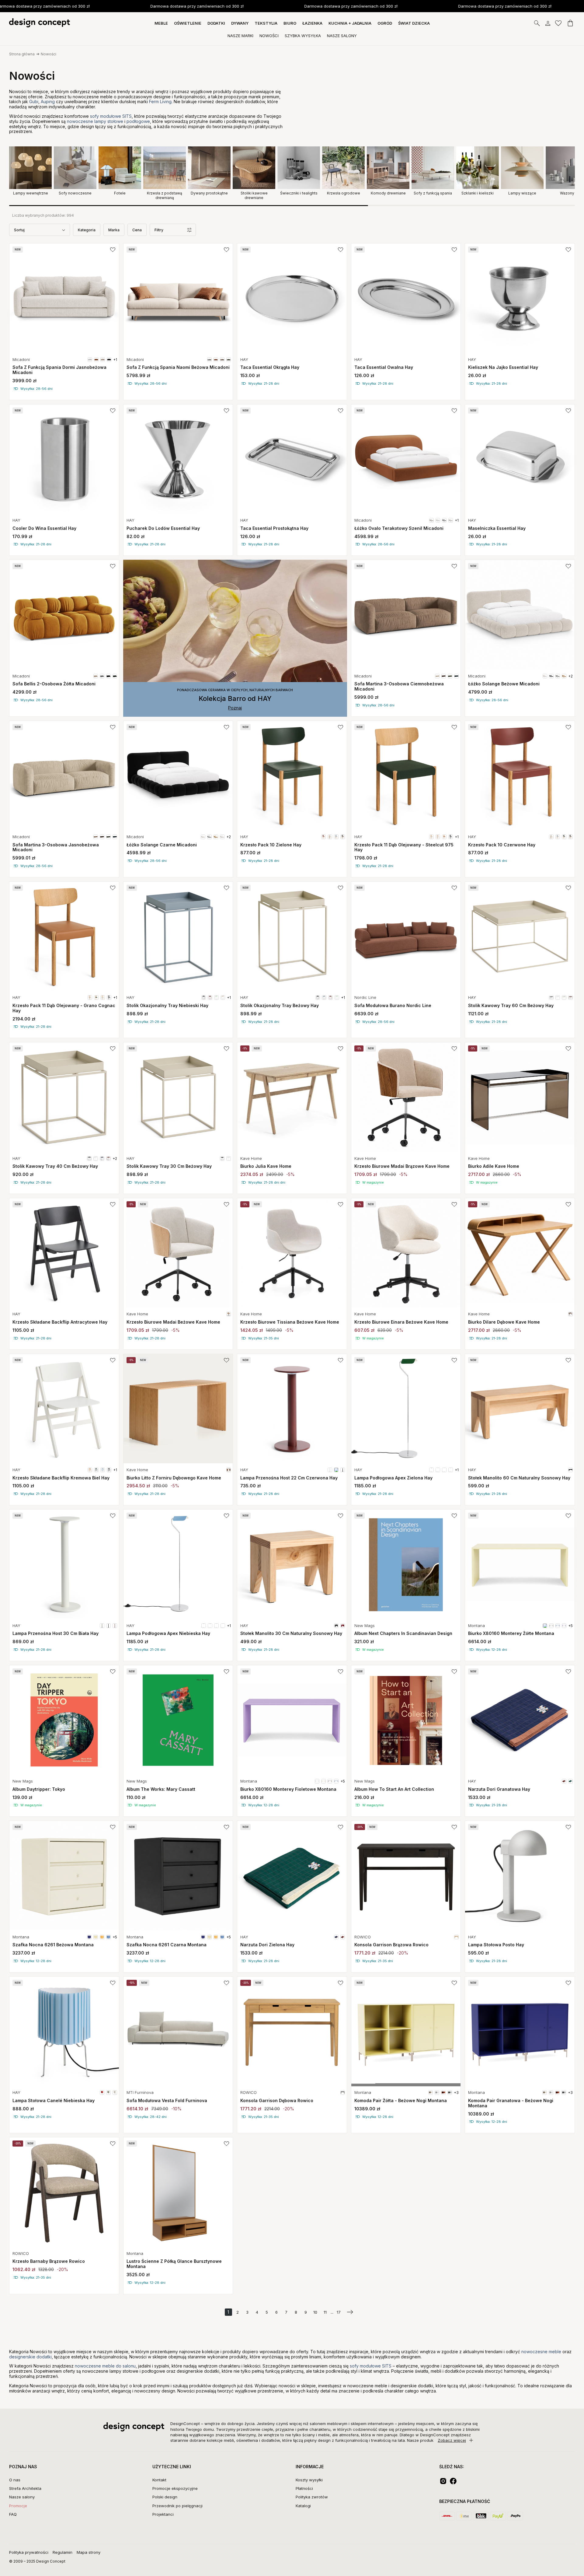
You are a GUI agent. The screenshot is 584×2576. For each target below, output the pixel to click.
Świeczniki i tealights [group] (299, 193)
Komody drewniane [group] (388, 193)
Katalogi (303, 2506)
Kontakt (159, 2480)
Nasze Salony (342, 36)
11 (325, 2312)
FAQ (13, 2514)
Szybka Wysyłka (303, 36)
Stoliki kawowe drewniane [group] (254, 195)
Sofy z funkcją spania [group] (433, 193)
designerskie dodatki (30, 2357)
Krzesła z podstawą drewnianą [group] (165, 195)
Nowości (269, 36)
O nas (15, 2480)
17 (339, 2312)
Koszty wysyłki (309, 2480)
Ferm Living (160, 101)
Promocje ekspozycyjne (175, 2488)
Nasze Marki (240, 36)
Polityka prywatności (29, 2552)
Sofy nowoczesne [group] (75, 193)
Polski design (165, 2497)
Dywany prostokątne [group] (209, 193)
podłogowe (138, 121)
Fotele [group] (120, 193)
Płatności (304, 2488)
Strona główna (22, 54)
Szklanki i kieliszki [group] (478, 193)
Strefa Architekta (25, 2488)
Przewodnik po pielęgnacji (177, 2506)
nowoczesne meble (541, 2352)
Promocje (18, 2506)
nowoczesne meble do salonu (105, 2366)
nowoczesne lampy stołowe (95, 121)
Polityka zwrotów (312, 2497)
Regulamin (63, 2552)
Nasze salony (22, 2497)
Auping (48, 101)
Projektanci (163, 2514)
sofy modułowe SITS (111, 116)
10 (315, 2312)
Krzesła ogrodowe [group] (344, 193)
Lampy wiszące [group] (522, 193)
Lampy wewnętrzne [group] (31, 193)
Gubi (34, 101)
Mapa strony (89, 2552)
